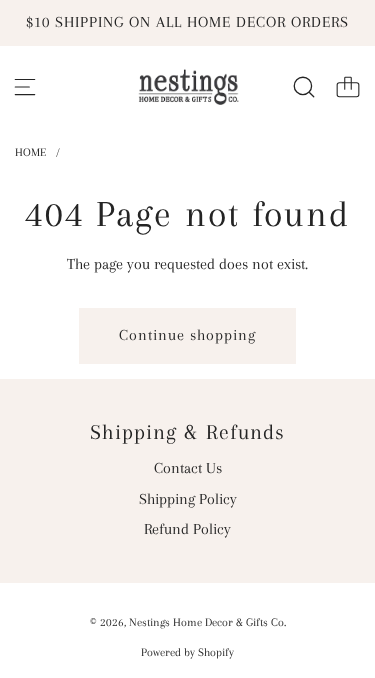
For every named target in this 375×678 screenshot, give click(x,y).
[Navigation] (25, 87)
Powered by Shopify (187, 652)
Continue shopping (187, 335)
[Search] (304, 87)
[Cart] (348, 87)
